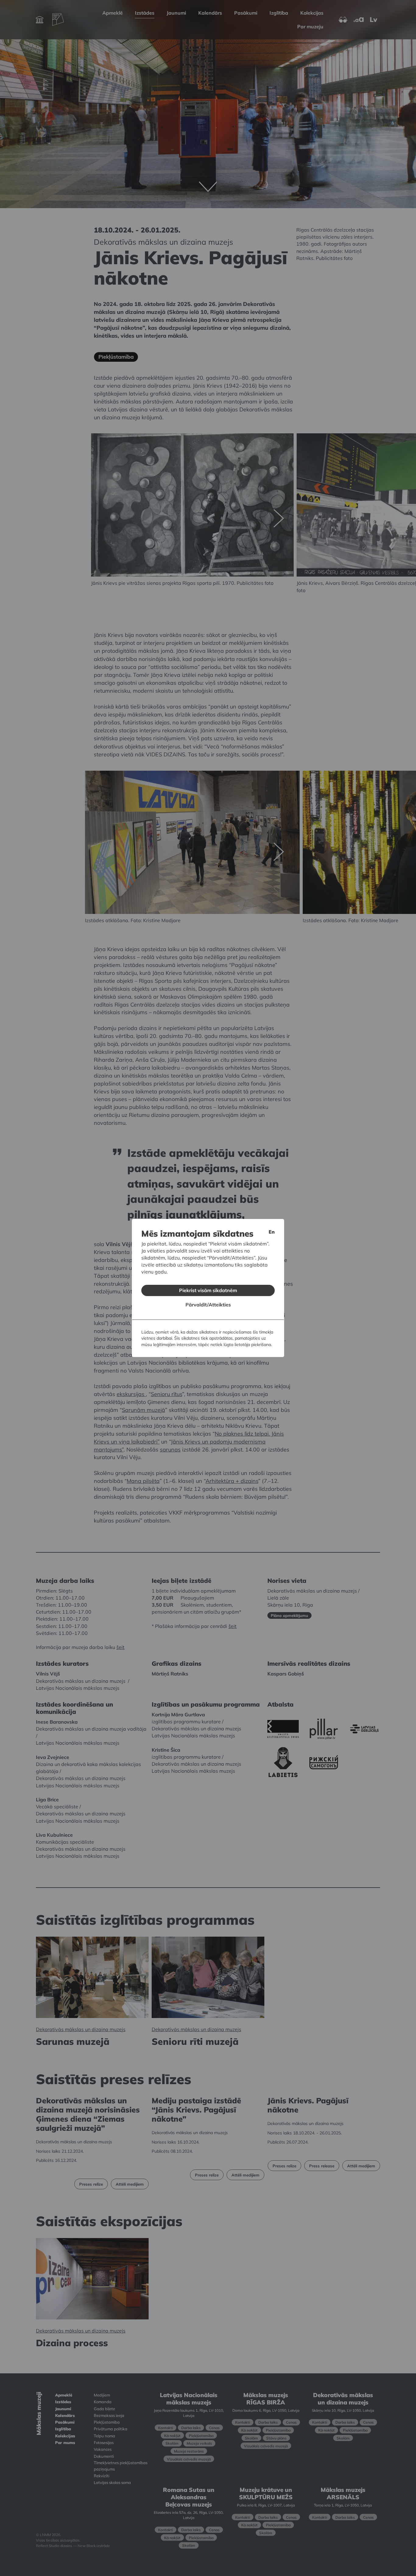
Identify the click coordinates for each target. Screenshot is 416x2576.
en (272, 1232)
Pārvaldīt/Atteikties (208, 1305)
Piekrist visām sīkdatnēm (208, 1290)
